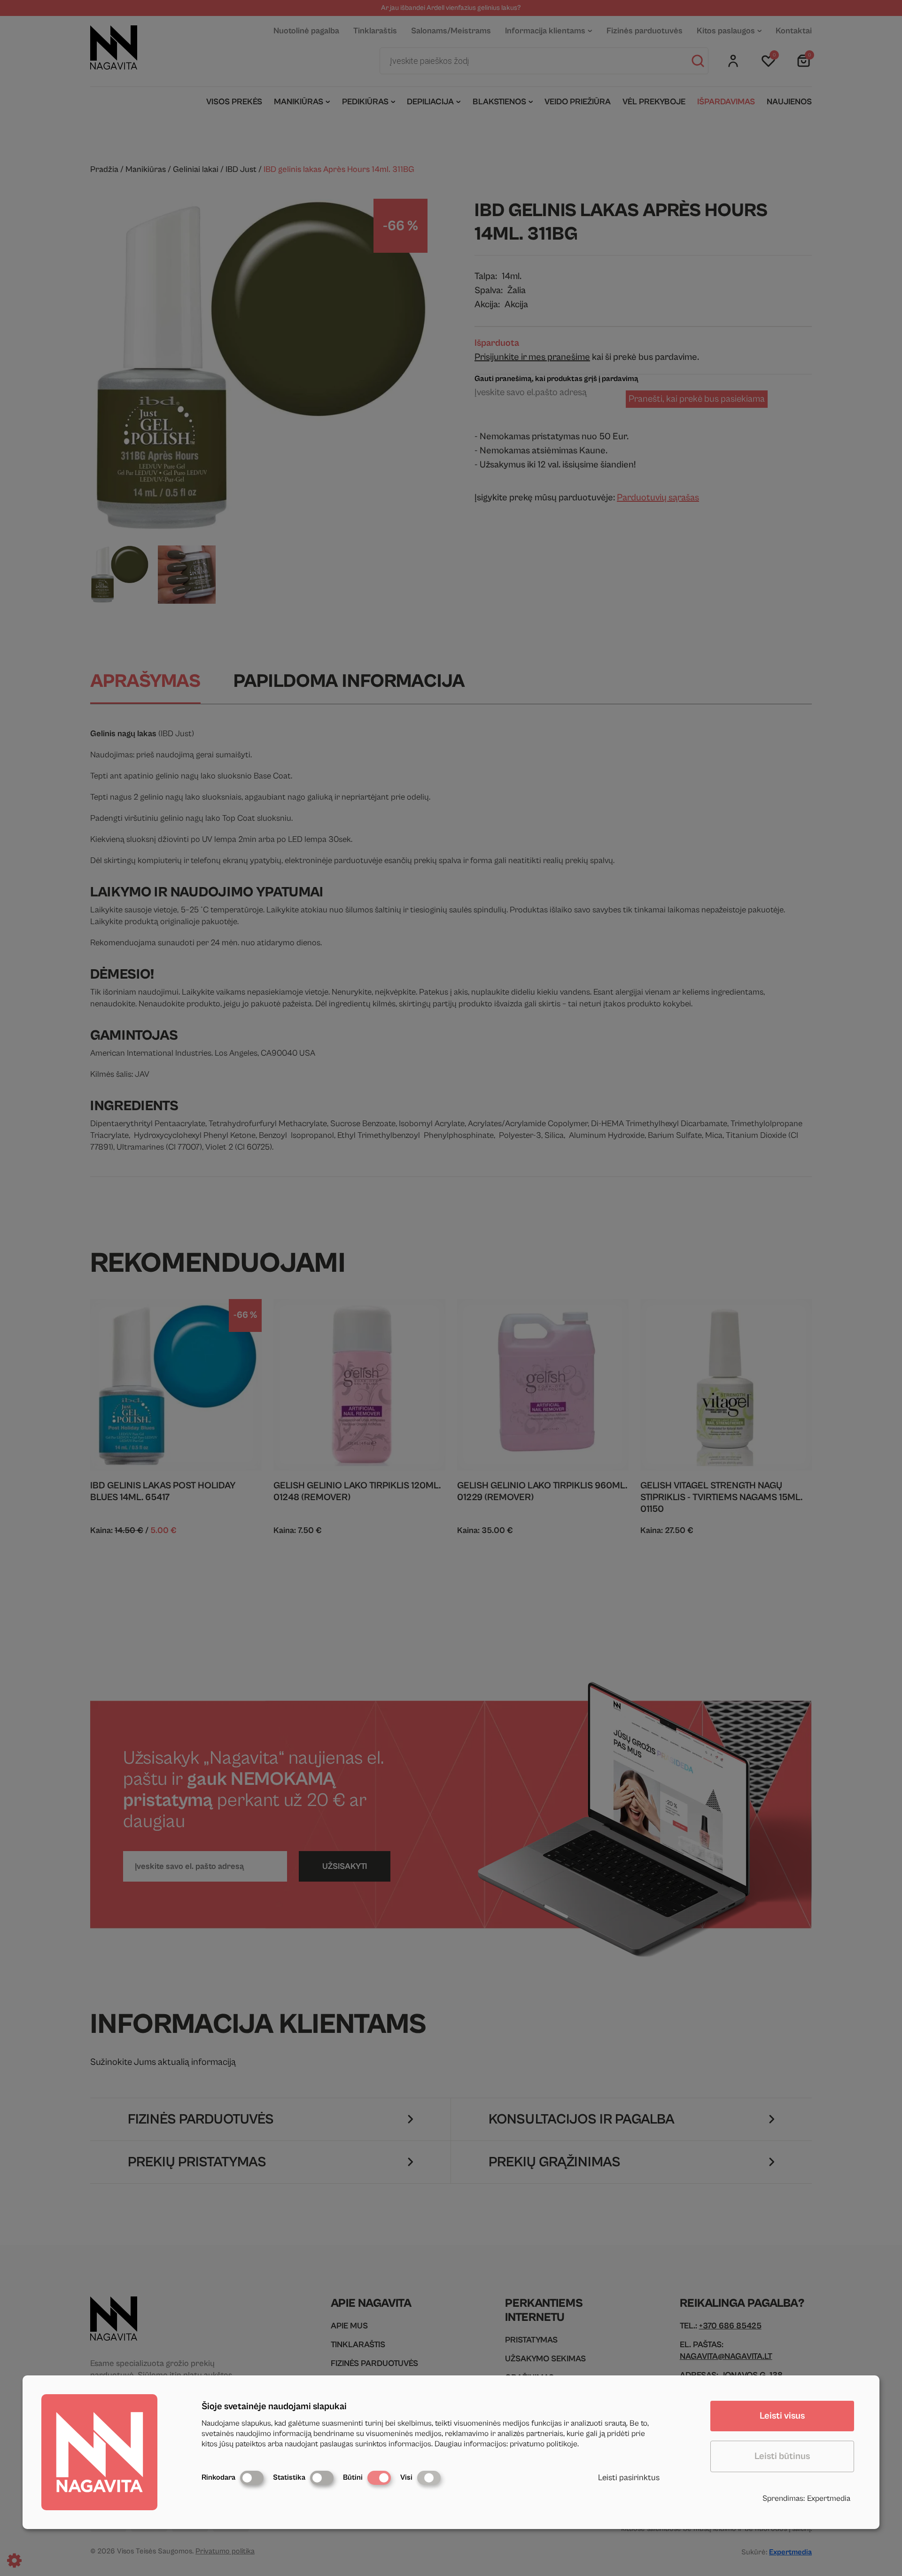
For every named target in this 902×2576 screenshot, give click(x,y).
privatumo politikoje (544, 2444)
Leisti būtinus (782, 2456)
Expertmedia (829, 2498)
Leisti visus (782, 2416)
